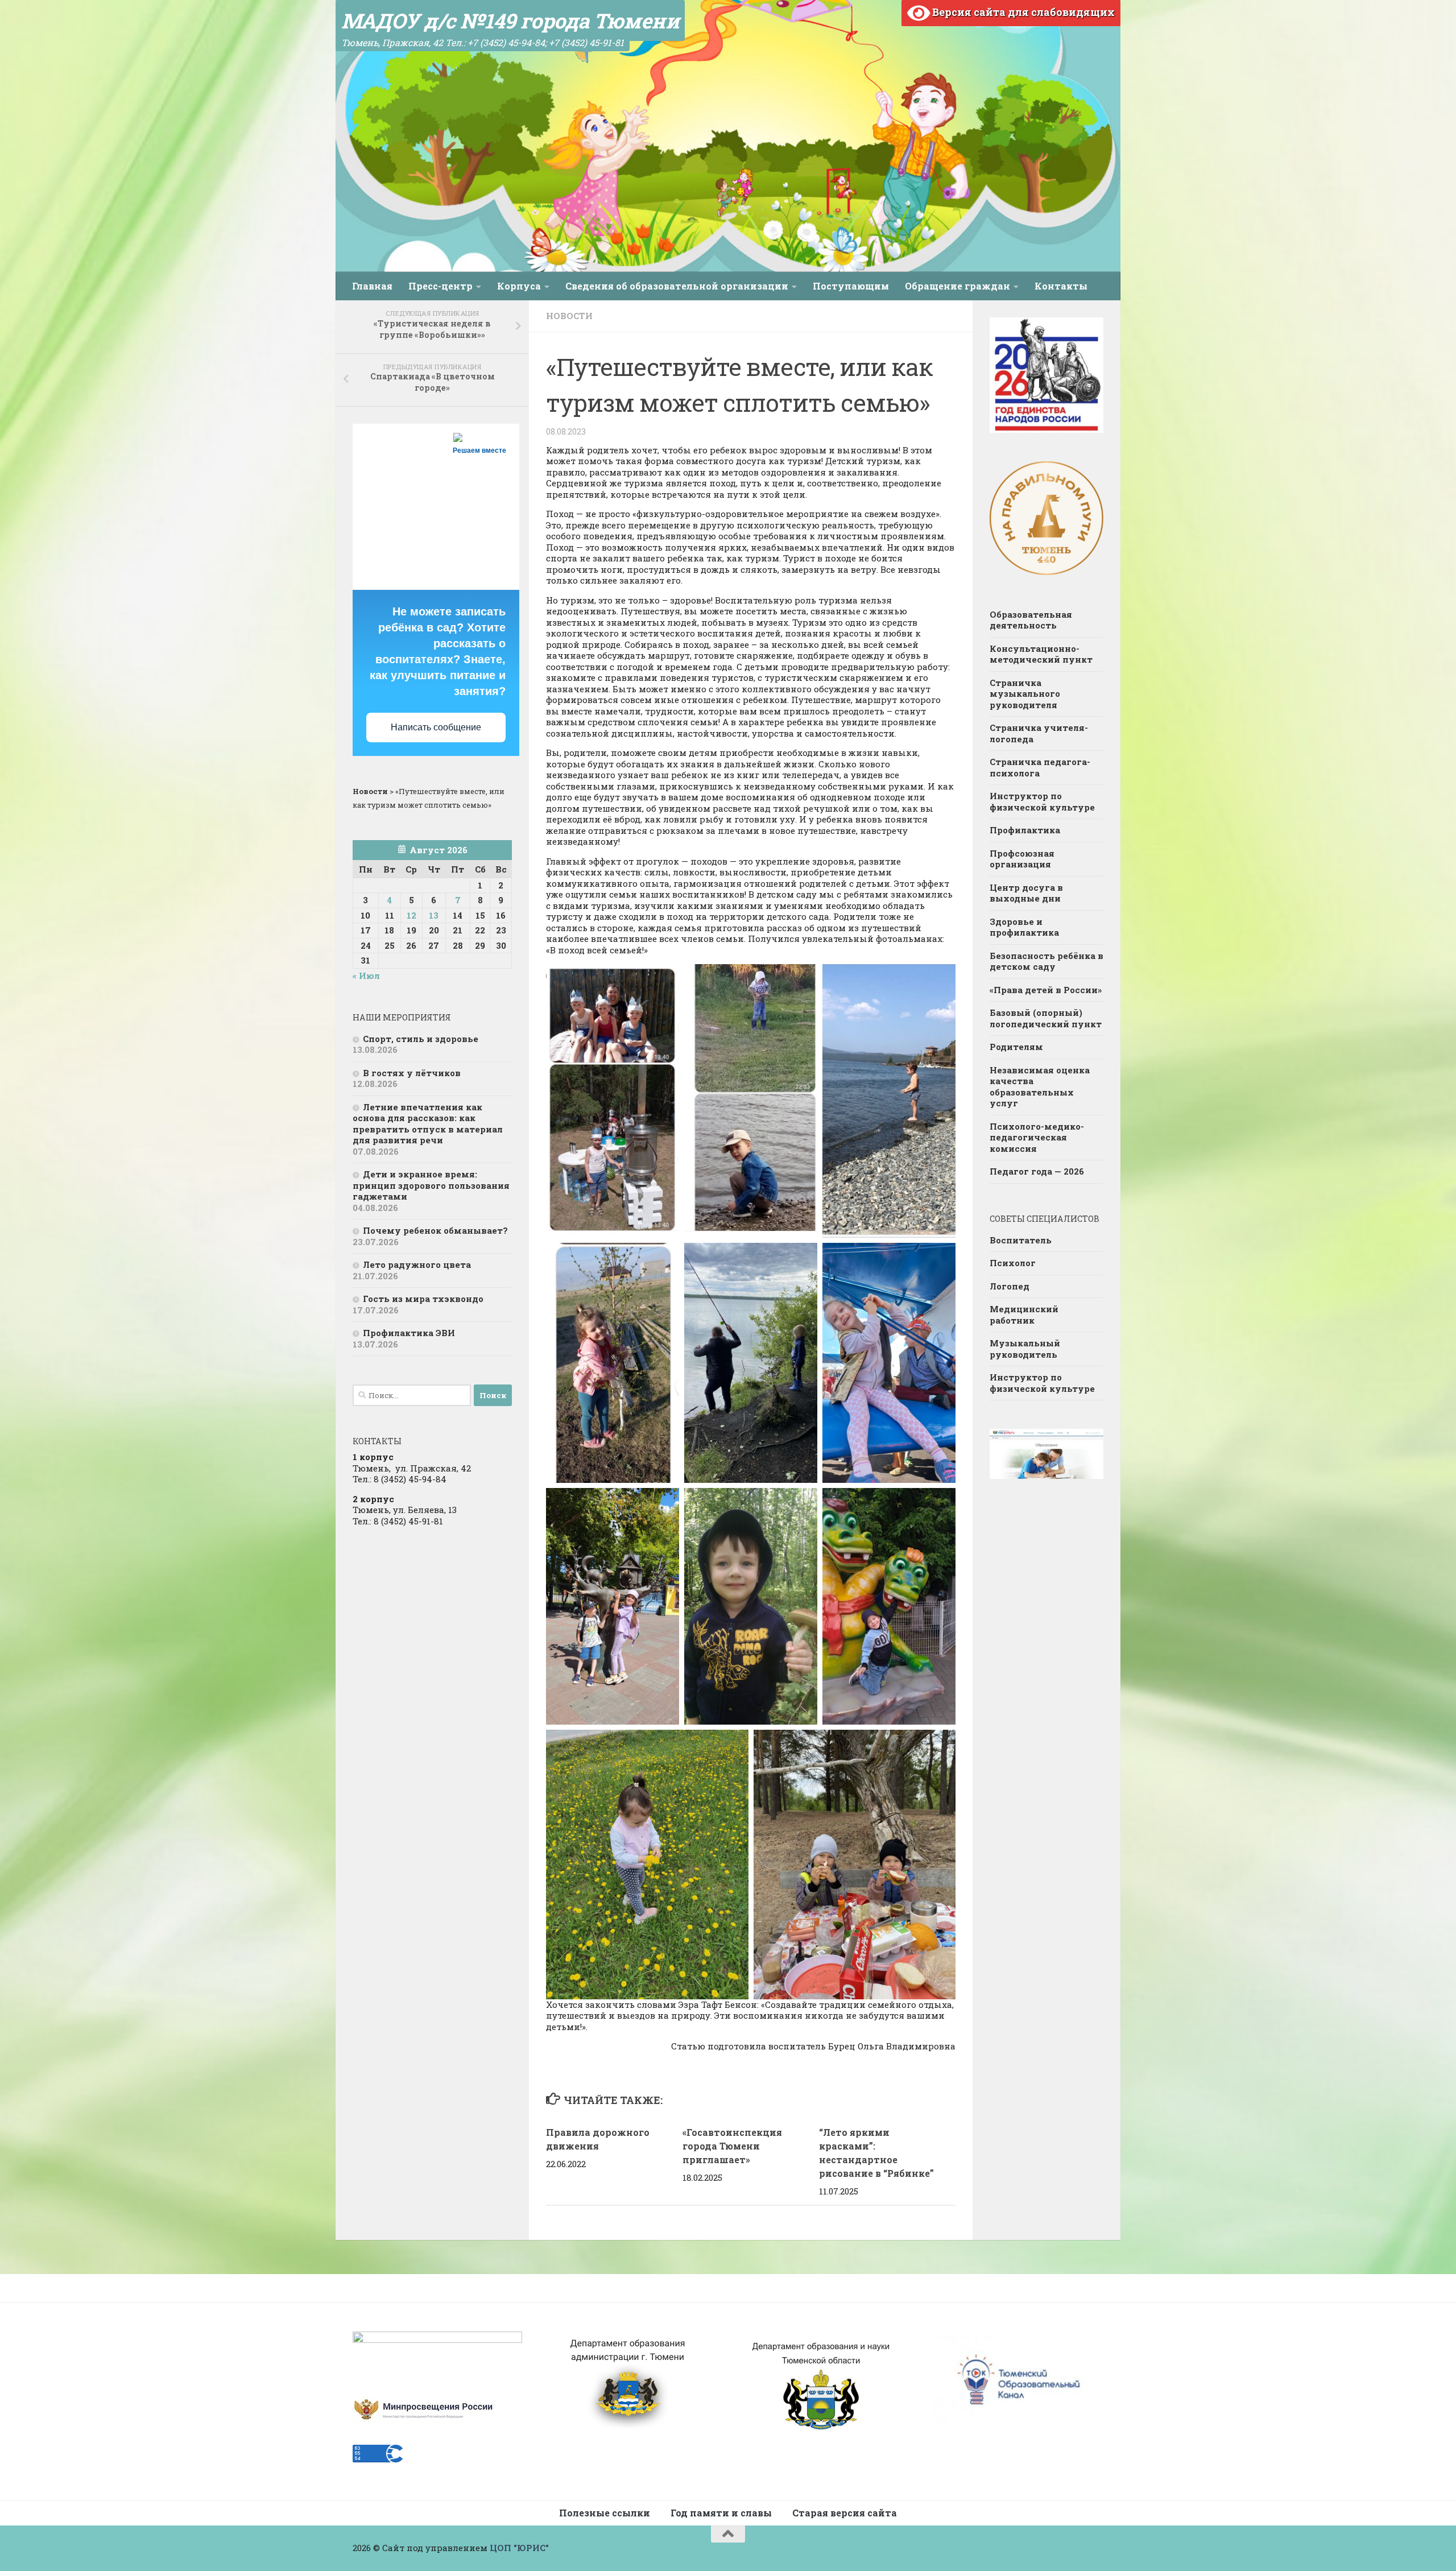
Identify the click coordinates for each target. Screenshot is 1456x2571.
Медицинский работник (1024, 1315)
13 (434, 915)
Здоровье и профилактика (1024, 927)
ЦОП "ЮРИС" (519, 2548)
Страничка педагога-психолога (1040, 767)
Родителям (1016, 1047)
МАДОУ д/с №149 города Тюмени (510, 20)
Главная (372, 286)
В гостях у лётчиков (412, 1073)
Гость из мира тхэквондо (423, 1299)
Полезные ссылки (605, 2513)
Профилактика (1025, 830)
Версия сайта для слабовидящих (1022, 12)
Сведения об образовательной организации (677, 286)
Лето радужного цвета (417, 1264)
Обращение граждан (957, 286)
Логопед (1010, 1286)
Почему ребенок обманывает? (435, 1230)
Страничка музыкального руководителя (1025, 694)
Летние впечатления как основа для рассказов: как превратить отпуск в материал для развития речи (428, 1124)
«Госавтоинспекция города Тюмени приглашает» (732, 2146)
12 (411, 915)
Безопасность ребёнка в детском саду (1046, 961)
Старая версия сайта (845, 2513)
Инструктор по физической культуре (1042, 801)
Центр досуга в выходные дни (1026, 893)
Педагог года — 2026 (1037, 1171)
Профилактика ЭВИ (409, 1333)
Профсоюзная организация (1022, 859)
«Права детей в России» (1046, 990)
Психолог (1013, 1263)
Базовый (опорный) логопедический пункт (1046, 1018)
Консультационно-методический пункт (1041, 654)
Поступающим (851, 286)
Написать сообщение (436, 727)
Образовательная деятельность (1031, 620)
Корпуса (519, 286)
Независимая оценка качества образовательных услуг (1040, 1087)
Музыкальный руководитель (1025, 1349)
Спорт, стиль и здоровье (421, 1039)
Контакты (1061, 286)
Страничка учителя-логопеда (1039, 733)
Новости (569, 316)
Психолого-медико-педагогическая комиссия (1037, 1137)
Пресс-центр (440, 286)
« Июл (366, 976)
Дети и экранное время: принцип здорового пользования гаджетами (431, 1185)
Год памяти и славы (721, 2513)
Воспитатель (1021, 1240)
